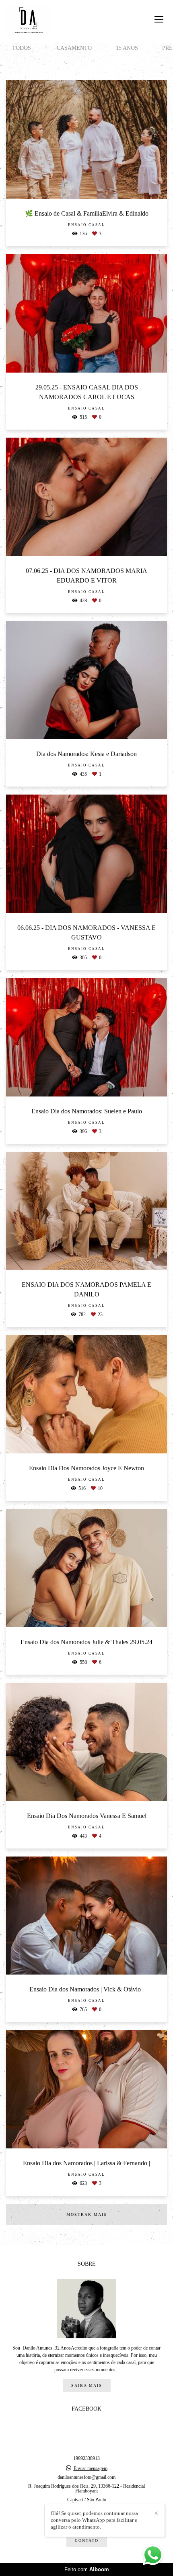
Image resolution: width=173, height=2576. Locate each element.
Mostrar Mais (87, 2214)
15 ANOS (127, 48)
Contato (87, 2540)
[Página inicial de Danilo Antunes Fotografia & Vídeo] (29, 21)
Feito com (87, 2569)
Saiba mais (87, 2385)
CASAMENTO (74, 48)
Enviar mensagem (91, 2468)
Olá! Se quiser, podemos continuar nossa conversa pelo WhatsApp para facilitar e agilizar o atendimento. (94, 2520)
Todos (22, 48)
